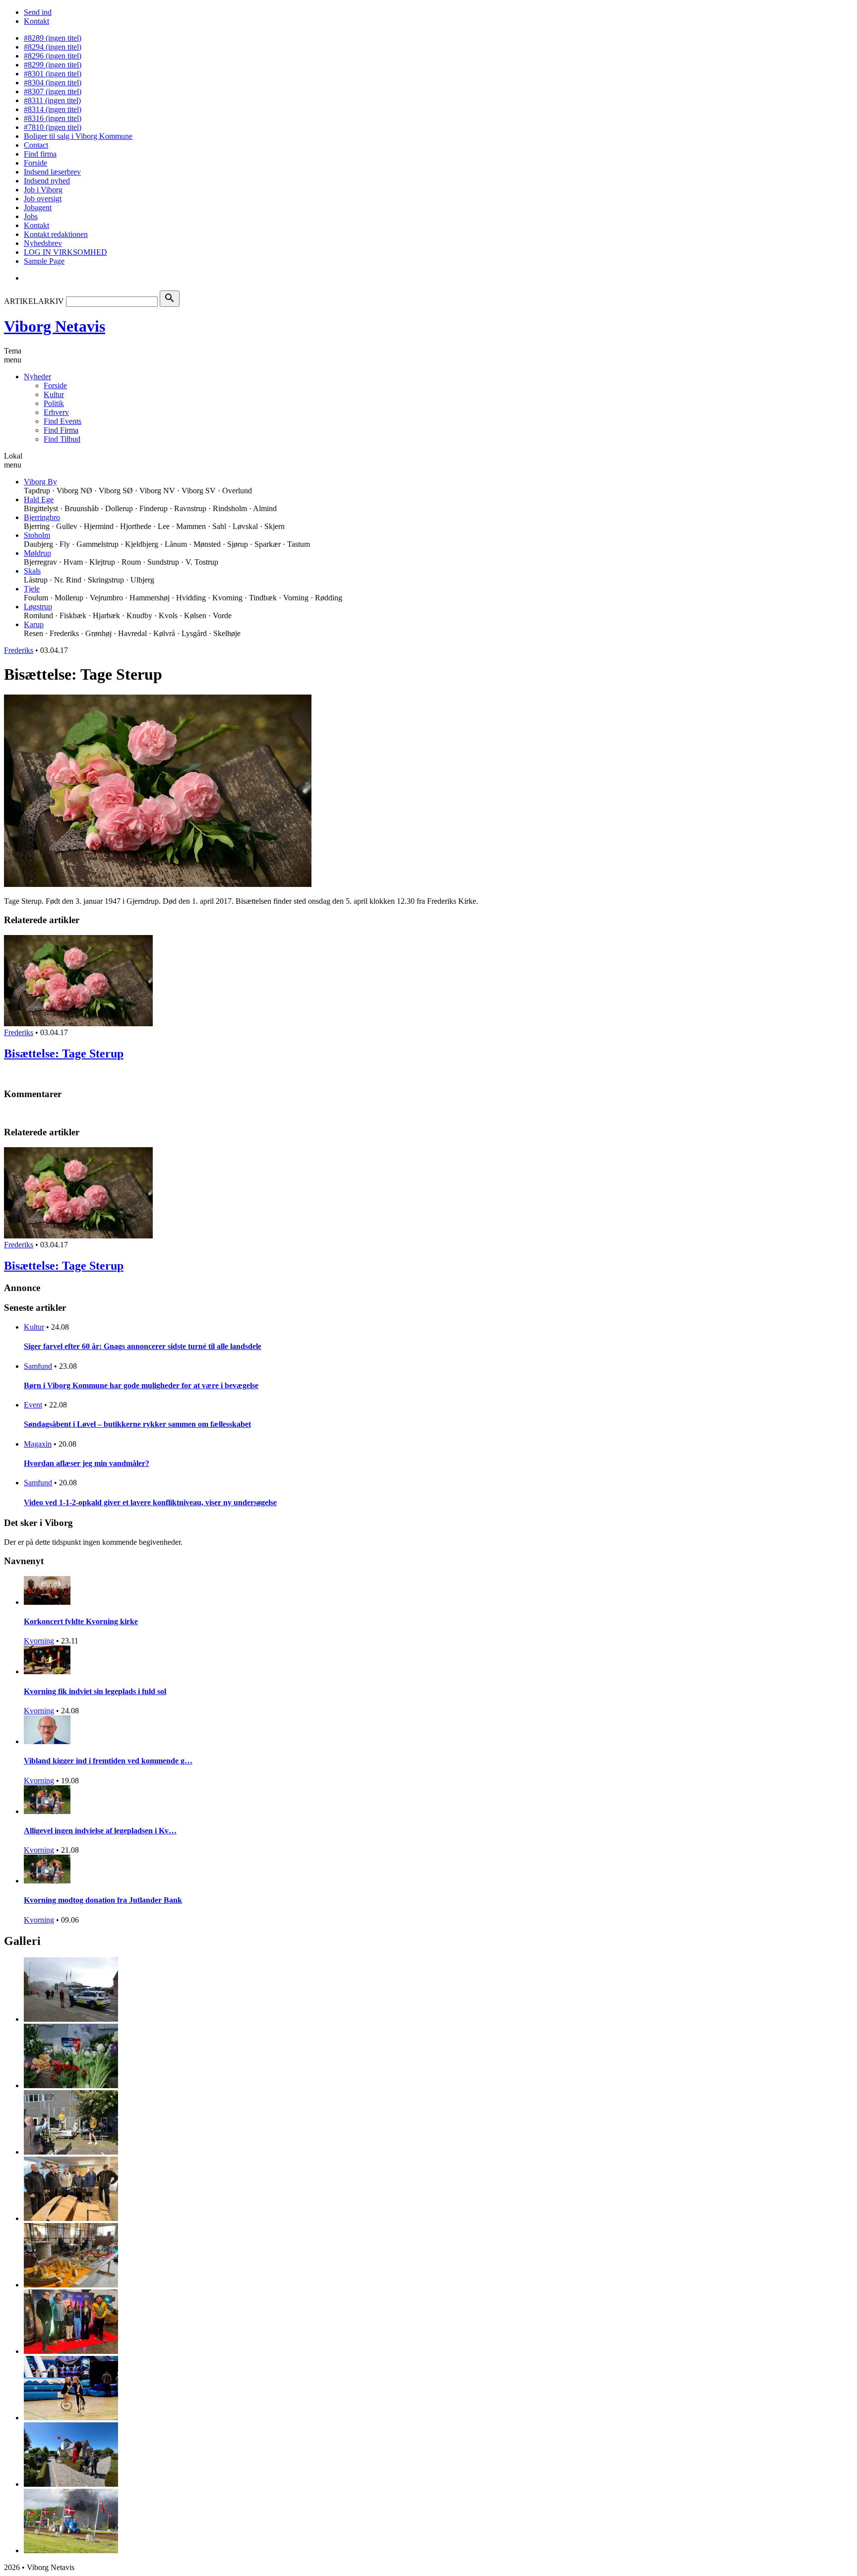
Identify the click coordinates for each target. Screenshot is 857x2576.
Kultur (54, 394)
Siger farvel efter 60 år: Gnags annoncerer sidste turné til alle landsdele (143, 1346)
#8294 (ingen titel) (53, 47)
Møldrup (37, 553)
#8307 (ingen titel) (53, 91)
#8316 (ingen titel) (53, 118)
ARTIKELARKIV (34, 301)
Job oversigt (43, 199)
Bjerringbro (42, 517)
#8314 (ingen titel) (53, 109)
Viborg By (40, 482)
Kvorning (39, 1641)
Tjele (32, 589)
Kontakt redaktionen (56, 234)
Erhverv (56, 412)
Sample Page (44, 261)
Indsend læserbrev (52, 172)
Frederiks (19, 650)
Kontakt (36, 21)
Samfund (38, 1366)
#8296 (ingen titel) (53, 56)
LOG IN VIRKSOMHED (65, 252)
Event (33, 1405)
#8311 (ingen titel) (52, 100)
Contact (36, 145)
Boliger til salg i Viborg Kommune (78, 136)
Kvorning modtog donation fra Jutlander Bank (103, 1900)
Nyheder (37, 377)
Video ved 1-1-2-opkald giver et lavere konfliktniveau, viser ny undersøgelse (150, 1502)
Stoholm (37, 535)
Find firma (40, 154)
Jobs (31, 216)
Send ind (38, 12)
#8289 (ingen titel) (53, 38)
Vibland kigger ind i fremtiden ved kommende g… (108, 1761)
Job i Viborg (43, 190)
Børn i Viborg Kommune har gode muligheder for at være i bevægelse (141, 1385)
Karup (34, 624)
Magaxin (38, 1444)
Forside (35, 163)
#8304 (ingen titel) (53, 83)
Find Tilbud (62, 439)
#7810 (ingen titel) (53, 127)
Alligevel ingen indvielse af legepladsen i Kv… (100, 1831)
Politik (54, 403)
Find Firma (61, 430)
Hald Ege (39, 499)
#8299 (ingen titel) (53, 65)
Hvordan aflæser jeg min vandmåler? (87, 1463)
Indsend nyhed (47, 181)
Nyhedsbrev (43, 243)
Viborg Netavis (55, 326)
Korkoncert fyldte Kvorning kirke (81, 1621)
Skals (32, 571)
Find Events (62, 421)
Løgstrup (38, 607)
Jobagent (38, 207)
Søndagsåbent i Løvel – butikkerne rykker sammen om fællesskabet (137, 1424)
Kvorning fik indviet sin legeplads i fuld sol (95, 1691)
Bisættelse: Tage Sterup (64, 1054)
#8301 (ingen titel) (53, 74)
